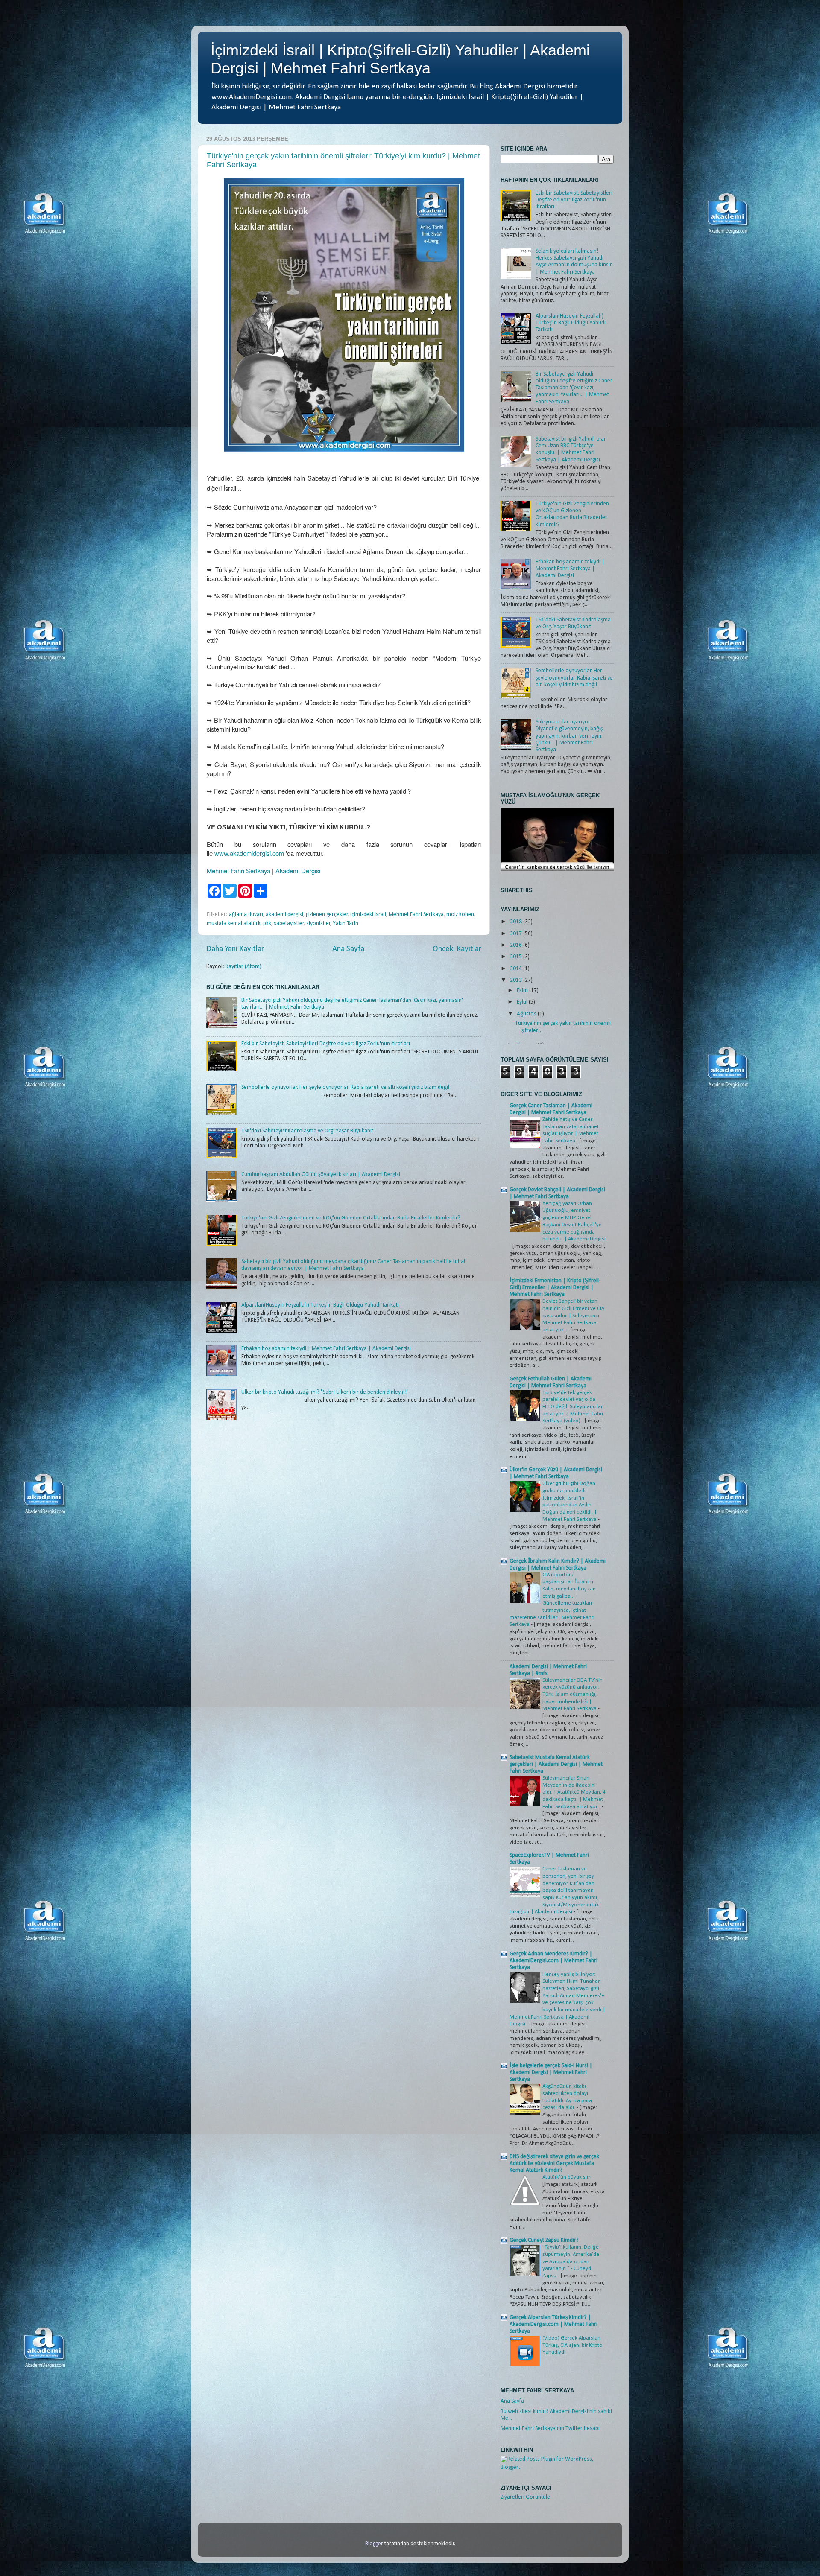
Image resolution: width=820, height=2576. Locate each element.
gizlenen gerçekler (327, 915)
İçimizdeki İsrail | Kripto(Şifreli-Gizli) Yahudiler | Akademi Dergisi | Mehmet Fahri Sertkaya (400, 59)
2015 (517, 957)
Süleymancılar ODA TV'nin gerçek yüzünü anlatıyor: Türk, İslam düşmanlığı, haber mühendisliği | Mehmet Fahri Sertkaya (573, 1695)
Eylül (523, 1002)
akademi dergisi (284, 915)
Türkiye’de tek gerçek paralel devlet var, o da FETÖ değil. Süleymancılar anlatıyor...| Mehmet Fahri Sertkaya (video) (573, 1407)
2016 (517, 945)
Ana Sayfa (348, 949)
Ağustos (527, 1014)
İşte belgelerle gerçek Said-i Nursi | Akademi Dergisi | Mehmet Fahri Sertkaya (551, 2073)
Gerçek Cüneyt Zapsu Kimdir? (544, 2240)
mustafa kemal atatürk (234, 923)
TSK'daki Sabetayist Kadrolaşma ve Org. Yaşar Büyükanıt (307, 1131)
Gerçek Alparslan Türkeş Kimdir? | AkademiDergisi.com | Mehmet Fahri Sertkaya (553, 2324)
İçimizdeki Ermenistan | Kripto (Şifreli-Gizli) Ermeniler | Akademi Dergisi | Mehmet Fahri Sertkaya (555, 1288)
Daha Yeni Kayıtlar (235, 949)
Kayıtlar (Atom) (243, 967)
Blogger (374, 2544)
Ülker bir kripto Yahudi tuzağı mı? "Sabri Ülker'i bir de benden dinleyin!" (325, 1392)
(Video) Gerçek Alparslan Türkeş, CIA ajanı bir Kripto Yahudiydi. (573, 2345)
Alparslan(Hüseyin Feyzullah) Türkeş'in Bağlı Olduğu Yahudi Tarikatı (320, 1305)
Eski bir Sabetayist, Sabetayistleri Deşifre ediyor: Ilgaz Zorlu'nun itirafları (326, 1044)
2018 (517, 922)
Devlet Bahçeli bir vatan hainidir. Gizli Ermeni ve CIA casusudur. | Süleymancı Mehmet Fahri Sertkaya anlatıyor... (573, 1316)
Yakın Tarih (346, 923)
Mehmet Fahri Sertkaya (239, 871)
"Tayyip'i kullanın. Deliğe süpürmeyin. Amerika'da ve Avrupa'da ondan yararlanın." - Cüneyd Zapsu (571, 2261)
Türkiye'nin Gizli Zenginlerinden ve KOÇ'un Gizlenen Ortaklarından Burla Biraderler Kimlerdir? (351, 1218)
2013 (517, 980)
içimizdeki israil (368, 915)
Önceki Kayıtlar (457, 949)
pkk (267, 923)
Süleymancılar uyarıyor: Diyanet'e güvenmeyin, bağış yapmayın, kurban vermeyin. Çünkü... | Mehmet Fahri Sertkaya (569, 736)
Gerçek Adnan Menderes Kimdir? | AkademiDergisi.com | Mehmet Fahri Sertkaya (553, 1961)
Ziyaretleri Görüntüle (525, 2497)
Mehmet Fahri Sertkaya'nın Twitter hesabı (550, 2429)
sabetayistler (289, 923)
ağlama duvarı (246, 915)
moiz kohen (460, 915)
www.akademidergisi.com (249, 853)
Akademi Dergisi (298, 871)
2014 (517, 969)
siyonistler (318, 923)
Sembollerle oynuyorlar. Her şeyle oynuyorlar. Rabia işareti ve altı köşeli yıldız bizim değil (345, 1087)
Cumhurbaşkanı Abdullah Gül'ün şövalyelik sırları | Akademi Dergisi (321, 1174)
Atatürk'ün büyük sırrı (568, 2177)
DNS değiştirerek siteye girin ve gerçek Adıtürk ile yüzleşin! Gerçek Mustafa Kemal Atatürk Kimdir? (554, 2163)
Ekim (523, 990)
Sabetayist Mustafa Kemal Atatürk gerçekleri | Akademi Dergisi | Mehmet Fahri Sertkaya (556, 1764)
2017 (517, 934)
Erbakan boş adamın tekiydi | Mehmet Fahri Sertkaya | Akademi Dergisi (326, 1349)
